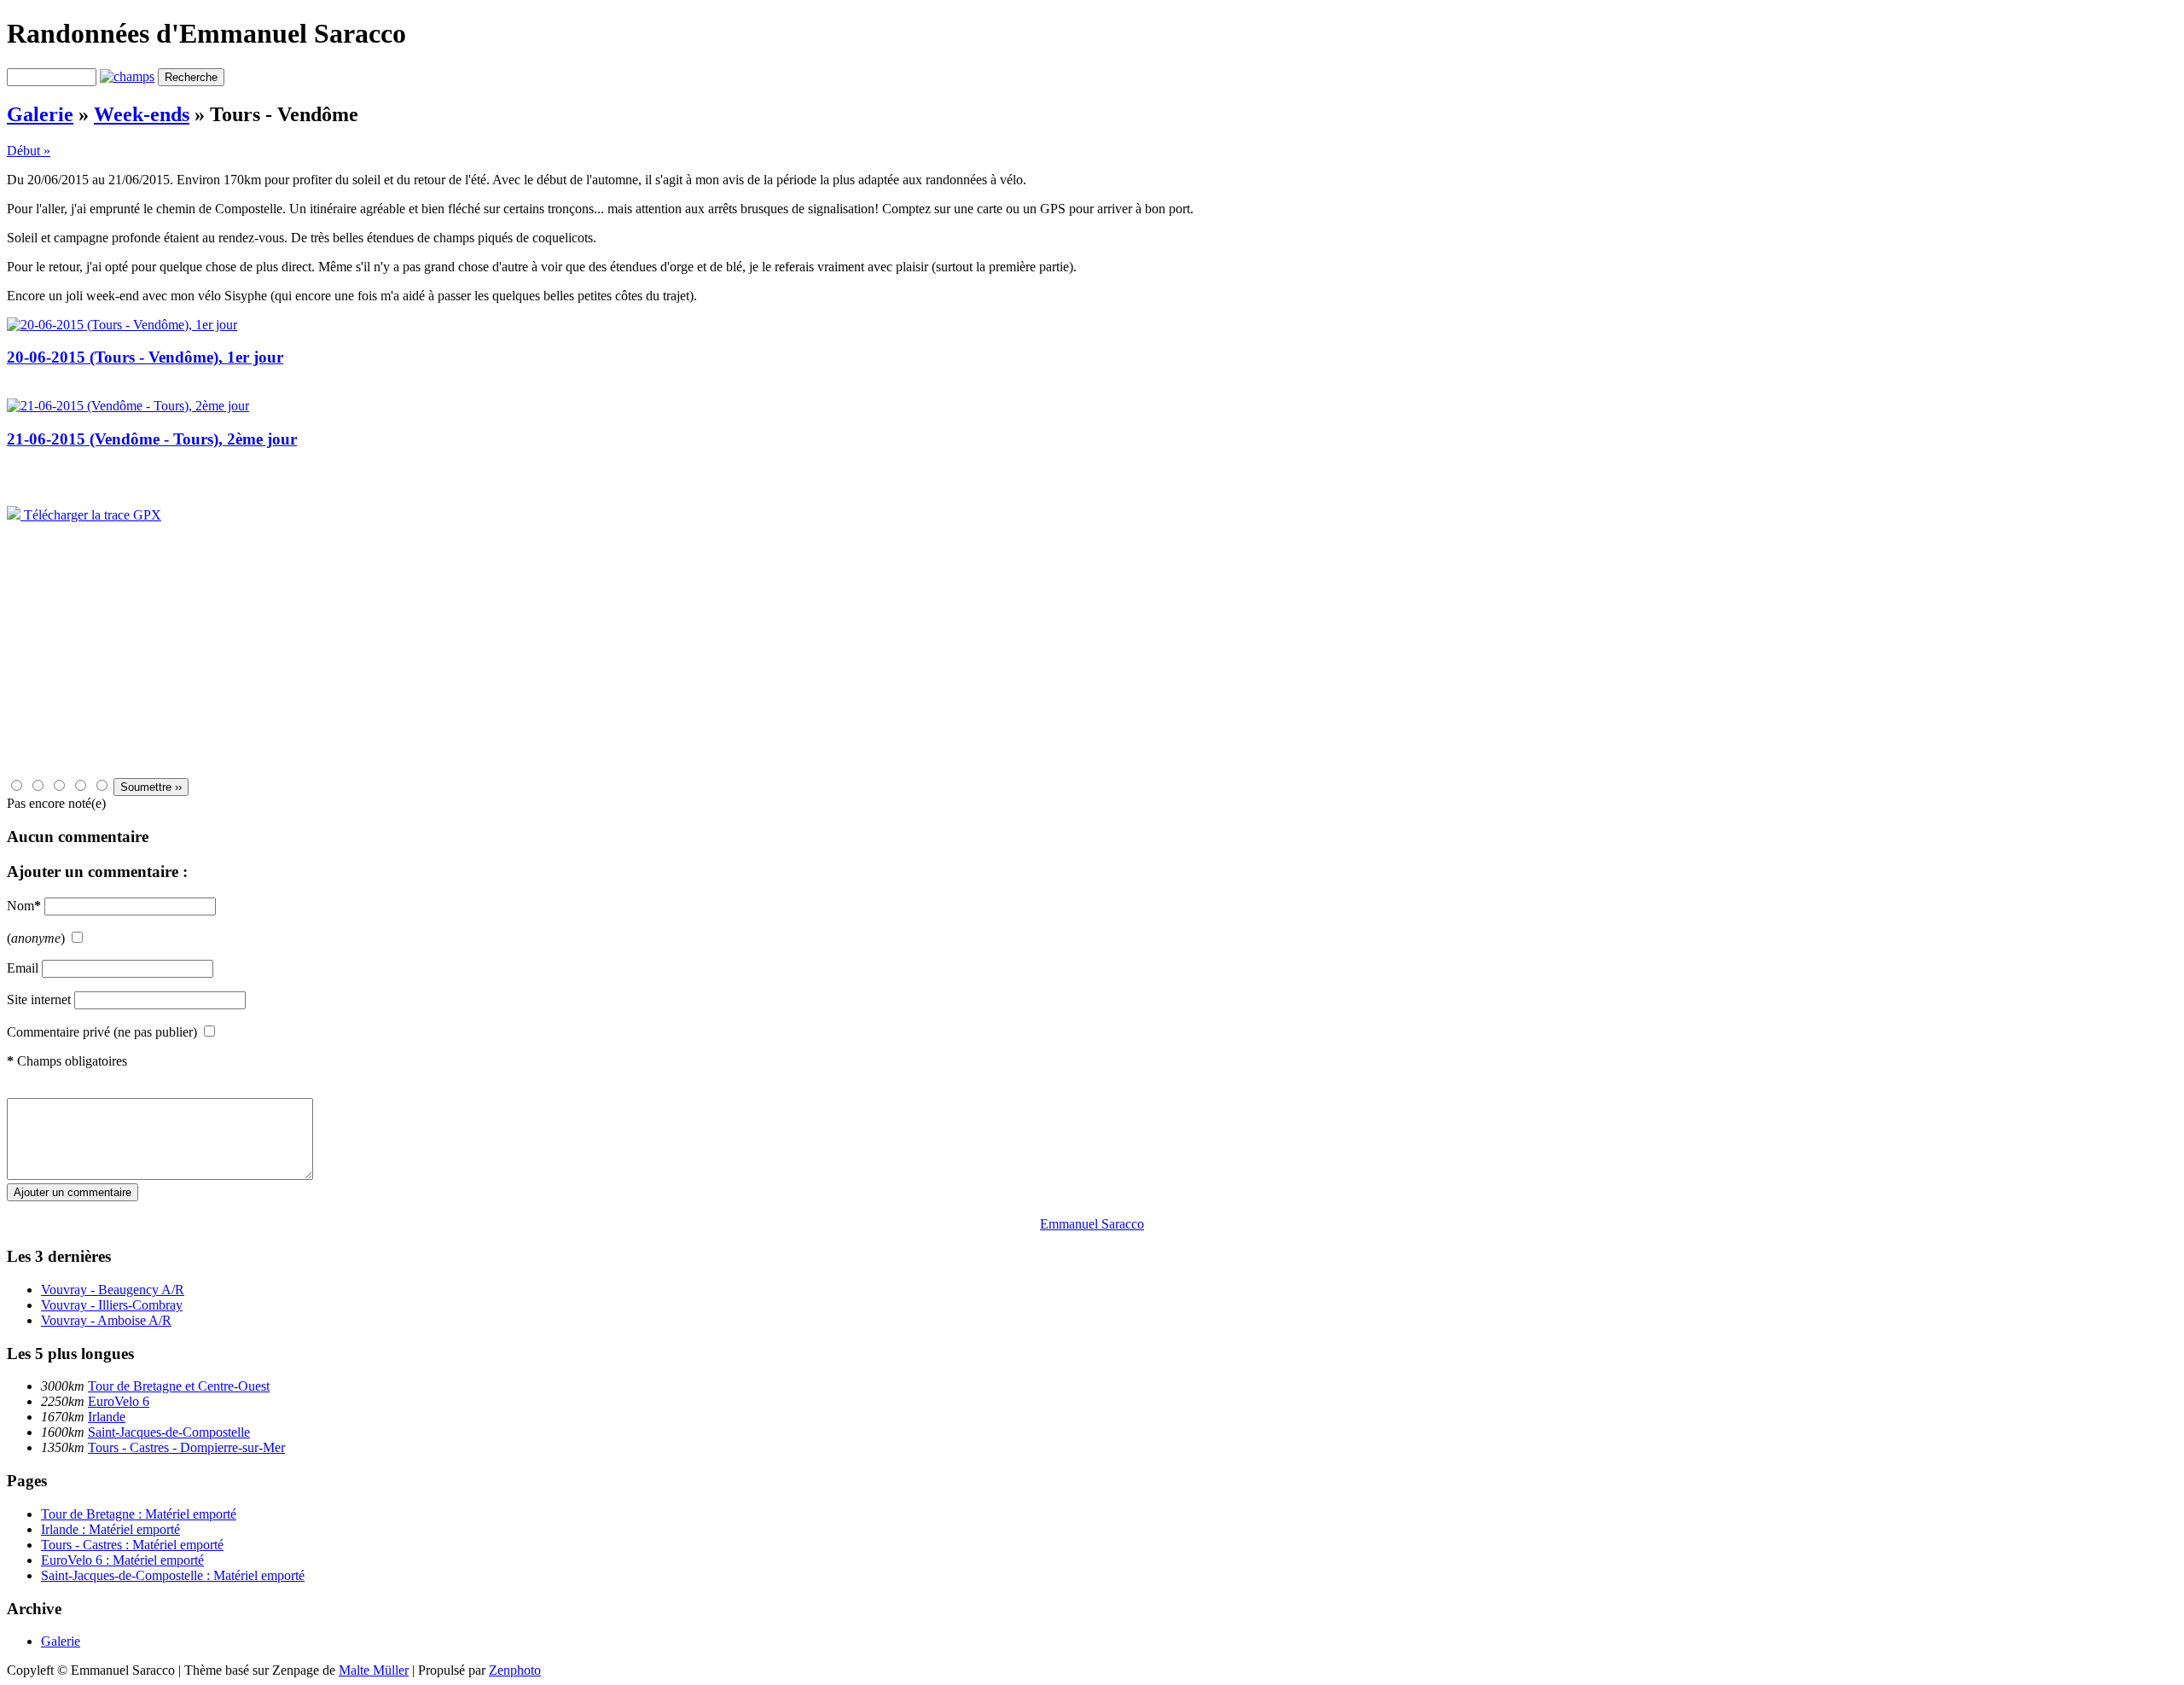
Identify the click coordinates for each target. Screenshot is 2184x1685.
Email (23, 968)
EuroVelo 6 (119, 1401)
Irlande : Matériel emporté (110, 1529)
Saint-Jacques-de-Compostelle (169, 1432)
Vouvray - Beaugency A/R (113, 1290)
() (36, 938)
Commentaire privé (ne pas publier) (102, 1032)
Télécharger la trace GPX (91, 515)
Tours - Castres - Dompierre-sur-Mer (186, 1447)
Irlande (107, 1417)
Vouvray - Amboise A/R (106, 1320)
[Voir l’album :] (122, 325)
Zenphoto (515, 1670)
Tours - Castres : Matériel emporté (132, 1545)
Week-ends (142, 114)
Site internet (39, 999)
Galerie (40, 114)
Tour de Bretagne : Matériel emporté (139, 1514)
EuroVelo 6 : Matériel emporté (122, 1560)
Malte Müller (374, 1670)
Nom (24, 906)
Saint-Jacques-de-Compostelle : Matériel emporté (173, 1575)
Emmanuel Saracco (1092, 1224)
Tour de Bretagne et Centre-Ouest (179, 1386)
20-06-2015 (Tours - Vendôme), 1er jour (145, 357)
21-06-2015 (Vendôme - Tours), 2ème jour (152, 439)
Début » (29, 151)
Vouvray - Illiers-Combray (112, 1305)
